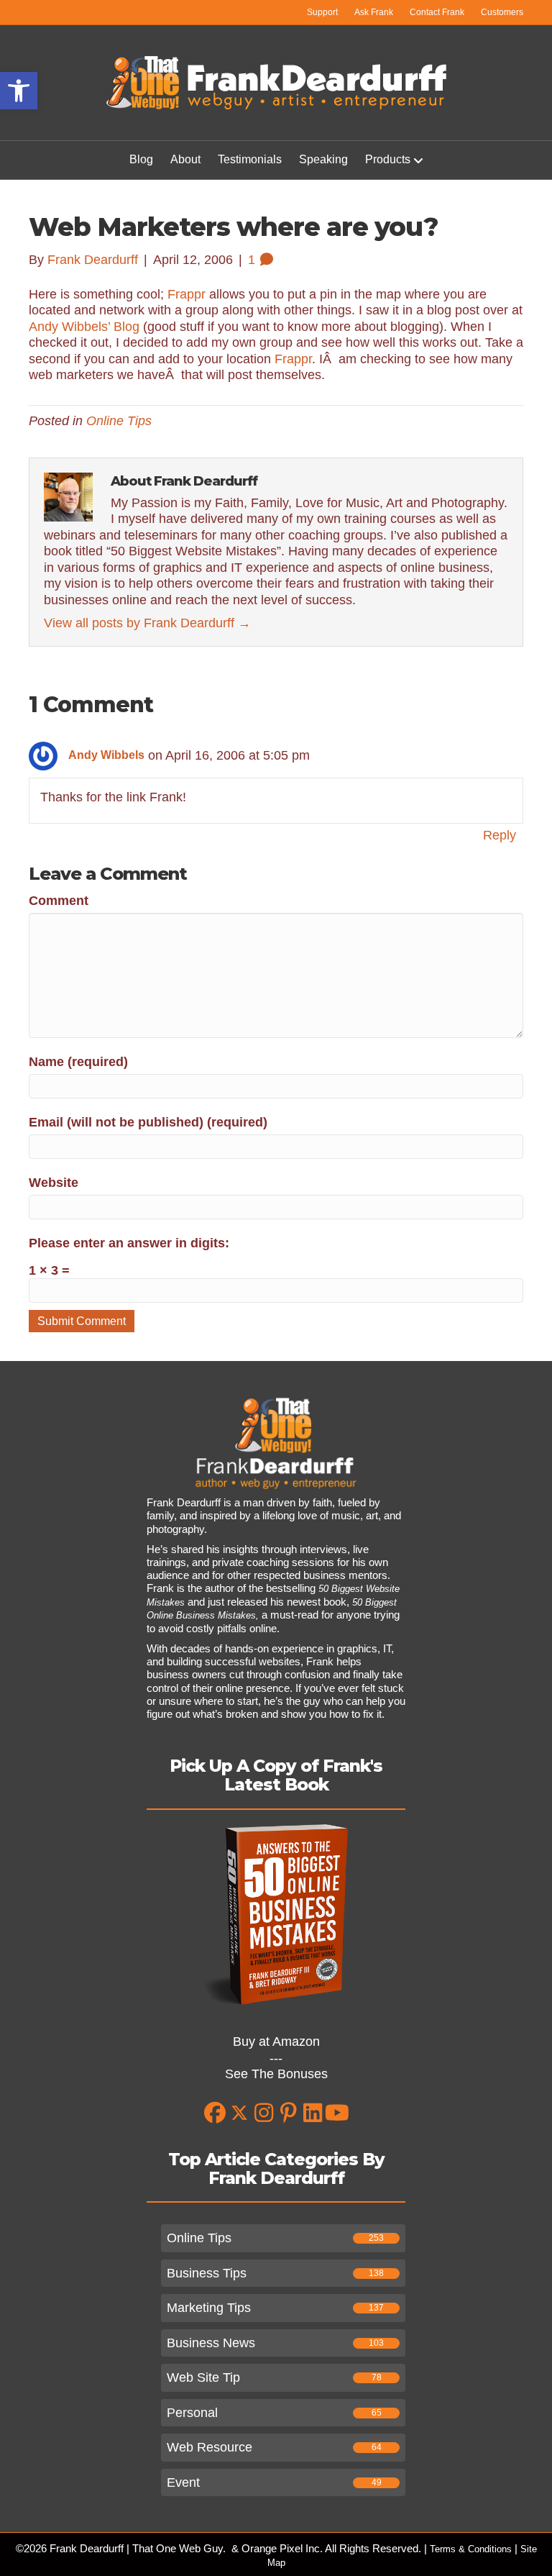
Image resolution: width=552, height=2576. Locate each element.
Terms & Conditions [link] (471, 2549)
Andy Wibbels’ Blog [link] (84, 327)
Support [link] (322, 12)
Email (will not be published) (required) (148, 1122)
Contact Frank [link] (437, 12)
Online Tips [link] (119, 421)
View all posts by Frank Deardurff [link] (147, 623)
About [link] (185, 159)
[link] (19, 91)
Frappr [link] (187, 294)
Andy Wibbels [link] (106, 755)
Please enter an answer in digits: (129, 1243)
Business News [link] (211, 2343)
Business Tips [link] (207, 2273)
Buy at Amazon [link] (276, 2042)
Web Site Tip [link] (203, 2377)
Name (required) (78, 1062)
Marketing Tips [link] (209, 2308)
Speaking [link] (323, 159)
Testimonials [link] (250, 159)
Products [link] (388, 159)
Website (54, 1183)
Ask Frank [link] (374, 12)
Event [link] (183, 2482)
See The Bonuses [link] (276, 2074)
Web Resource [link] (210, 2447)
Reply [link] (500, 835)
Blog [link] (141, 159)
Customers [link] (502, 12)
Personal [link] (192, 2413)
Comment (59, 901)
